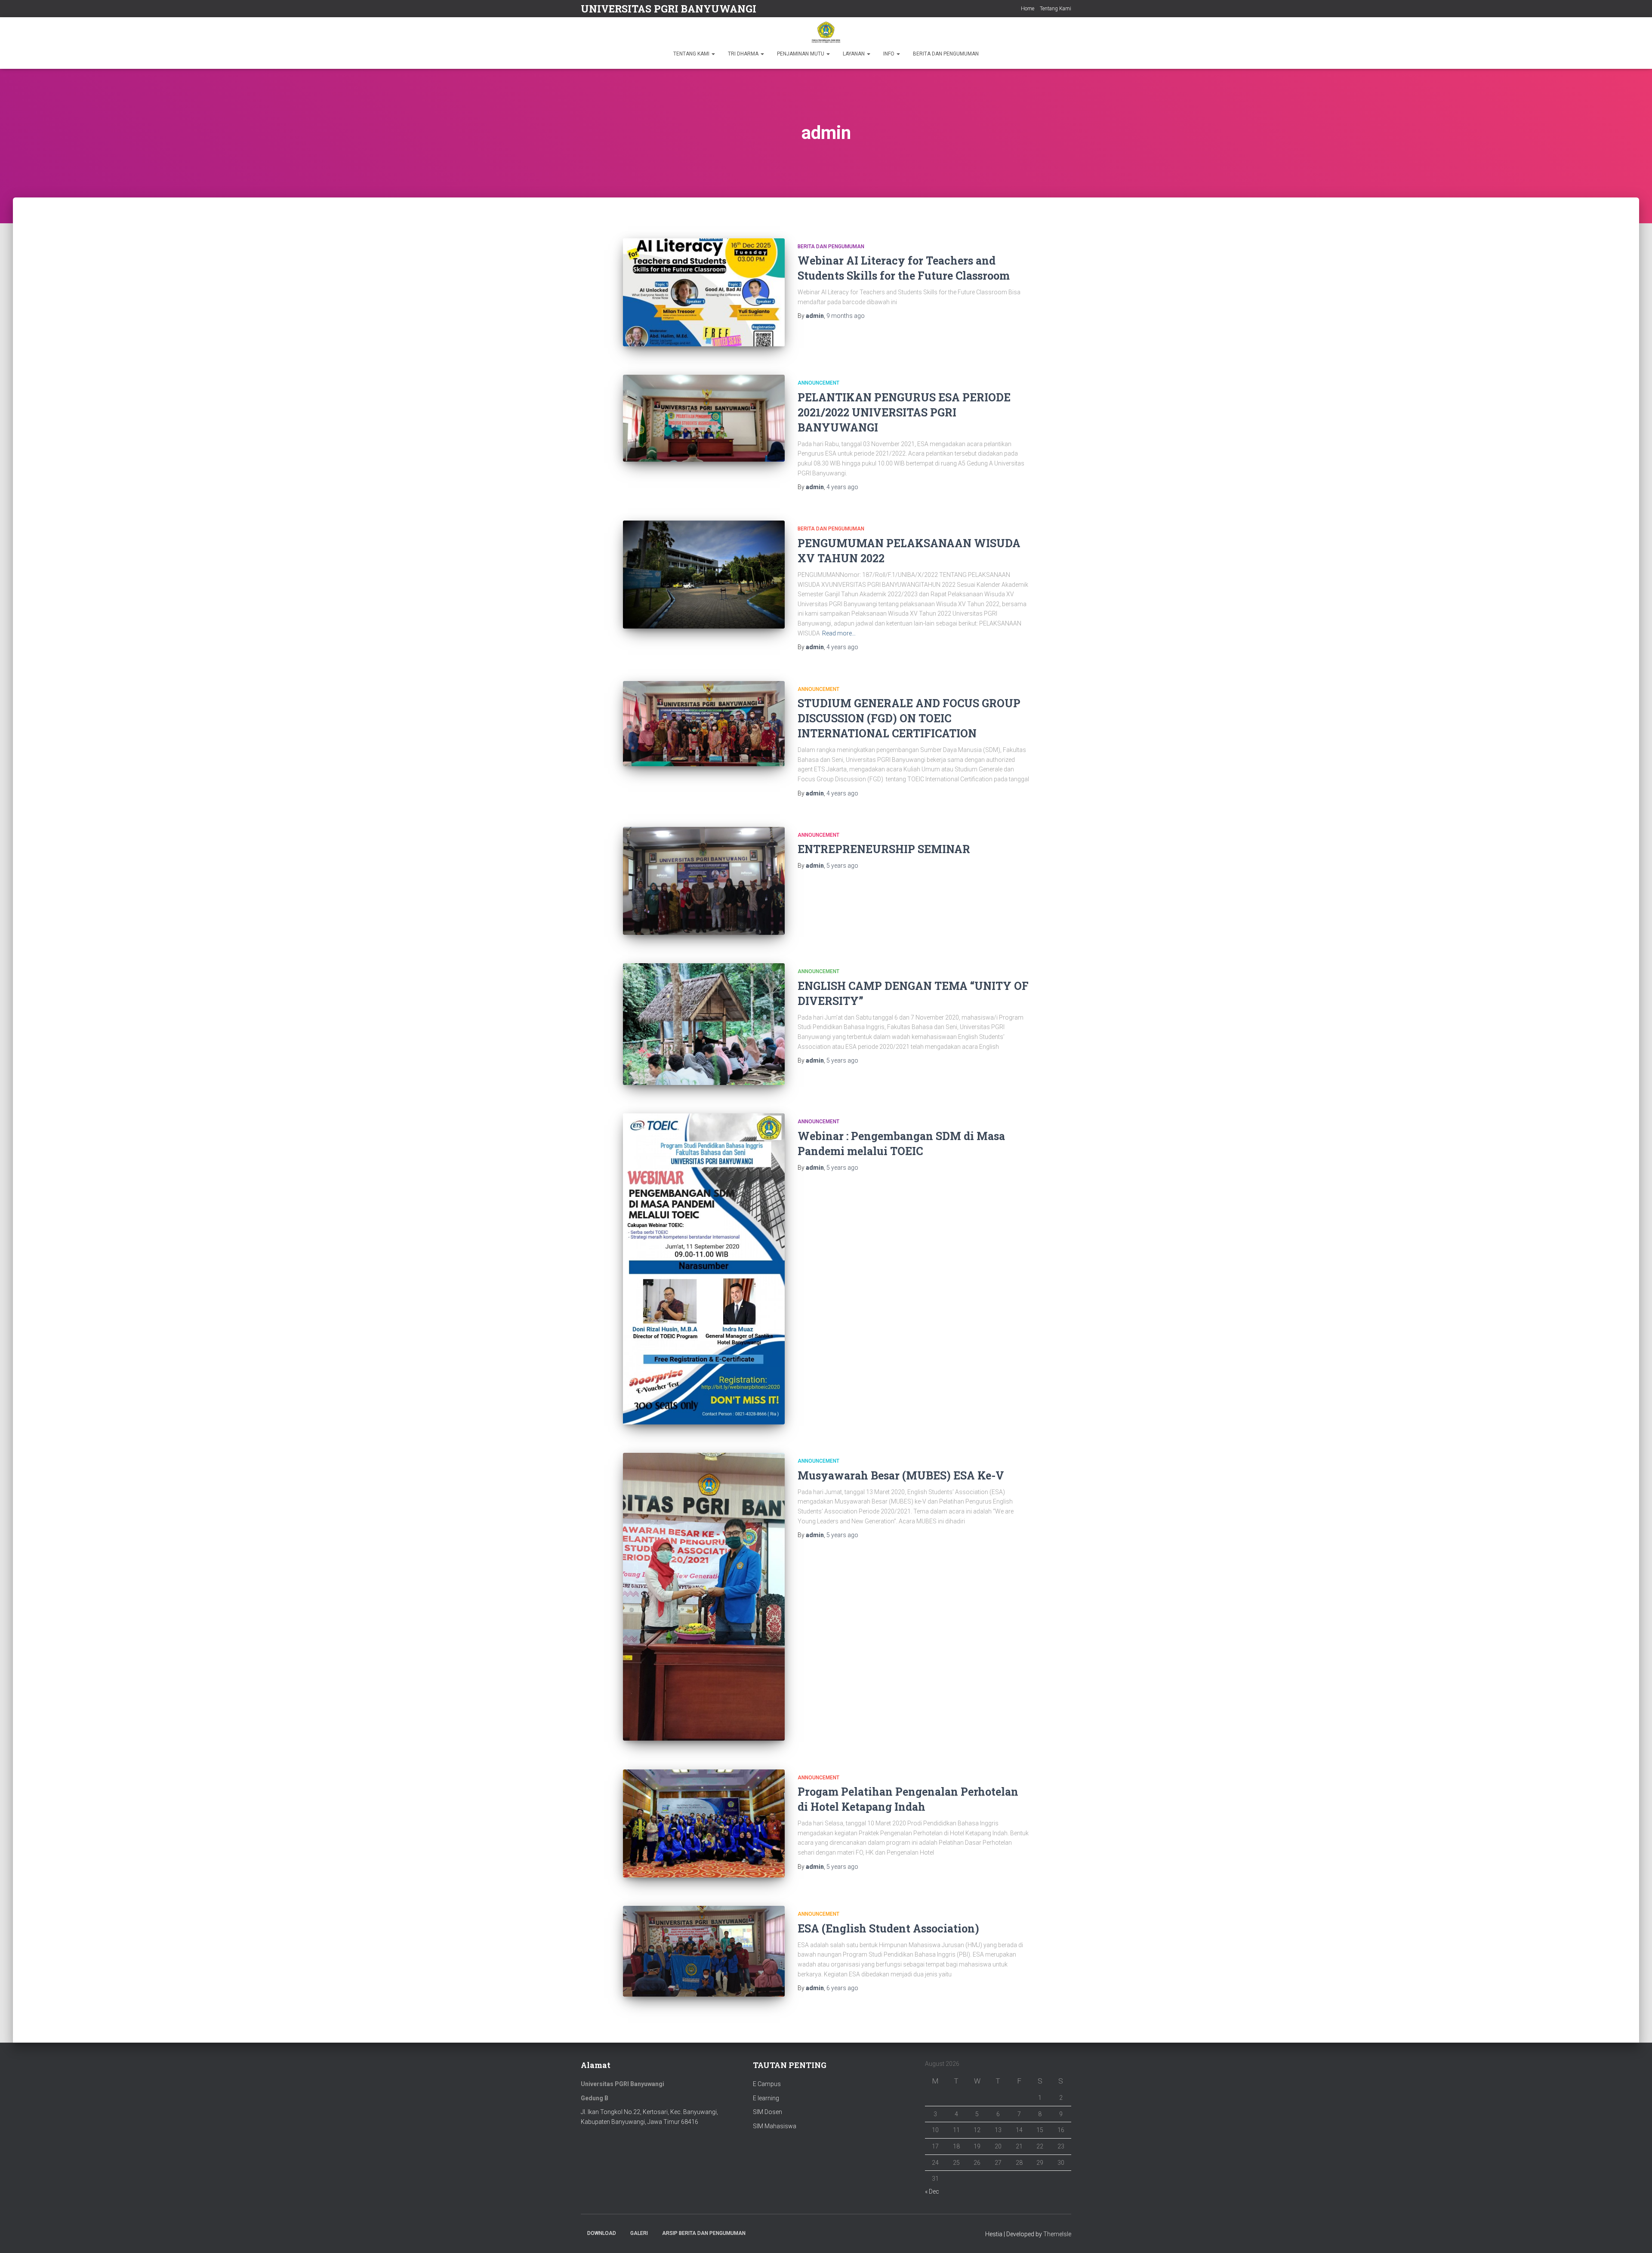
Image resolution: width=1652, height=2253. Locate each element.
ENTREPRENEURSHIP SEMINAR (884, 849)
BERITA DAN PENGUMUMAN (946, 54)
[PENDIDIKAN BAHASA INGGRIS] (826, 32)
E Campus (767, 2084)
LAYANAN (854, 54)
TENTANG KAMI (692, 54)
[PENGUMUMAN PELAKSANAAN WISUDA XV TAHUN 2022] (704, 575)
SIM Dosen (767, 2112)
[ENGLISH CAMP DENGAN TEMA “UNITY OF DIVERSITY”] (704, 1024)
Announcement (818, 383)
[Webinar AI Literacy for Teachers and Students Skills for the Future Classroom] (704, 292)
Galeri (639, 2233)
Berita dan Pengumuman (831, 247)
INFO (889, 54)
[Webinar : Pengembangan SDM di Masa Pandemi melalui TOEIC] (704, 1269)
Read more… (839, 633)
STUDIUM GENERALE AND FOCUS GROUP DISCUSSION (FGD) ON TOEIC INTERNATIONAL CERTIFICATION (909, 718)
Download (602, 2233)
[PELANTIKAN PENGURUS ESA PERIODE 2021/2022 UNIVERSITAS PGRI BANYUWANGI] (704, 418)
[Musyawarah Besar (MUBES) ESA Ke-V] (704, 1597)
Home (1028, 9)
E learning (766, 2098)
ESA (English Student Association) (888, 1928)
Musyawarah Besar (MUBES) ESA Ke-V (901, 1475)
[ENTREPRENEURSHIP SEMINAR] (704, 881)
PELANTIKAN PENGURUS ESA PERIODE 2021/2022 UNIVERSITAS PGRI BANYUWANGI (904, 412)
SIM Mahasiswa (775, 2126)
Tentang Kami (1056, 9)
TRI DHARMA (744, 54)
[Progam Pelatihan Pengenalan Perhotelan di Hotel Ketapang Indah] (704, 1823)
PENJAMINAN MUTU (801, 54)
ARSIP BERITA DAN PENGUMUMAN (704, 2233)
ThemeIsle (1057, 2234)
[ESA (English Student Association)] (704, 1951)
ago (846, 316)
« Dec (932, 2191)
